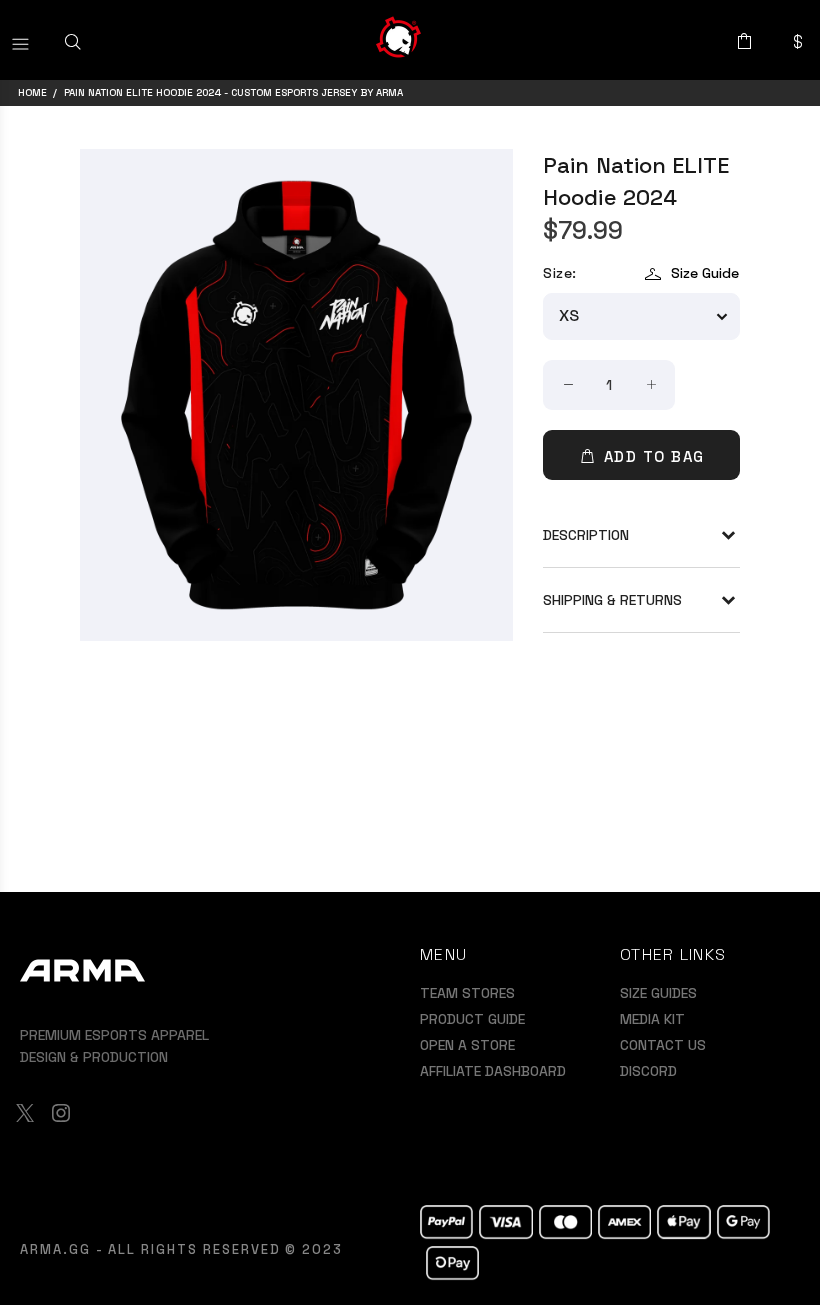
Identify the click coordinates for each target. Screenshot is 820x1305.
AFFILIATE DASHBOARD (493, 1071)
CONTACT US (663, 1045)
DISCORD (648, 1071)
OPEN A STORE (467, 1045)
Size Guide (705, 273)
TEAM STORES (467, 993)
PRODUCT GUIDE (472, 1019)
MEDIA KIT (652, 1019)
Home (32, 92)
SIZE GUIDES (658, 993)
